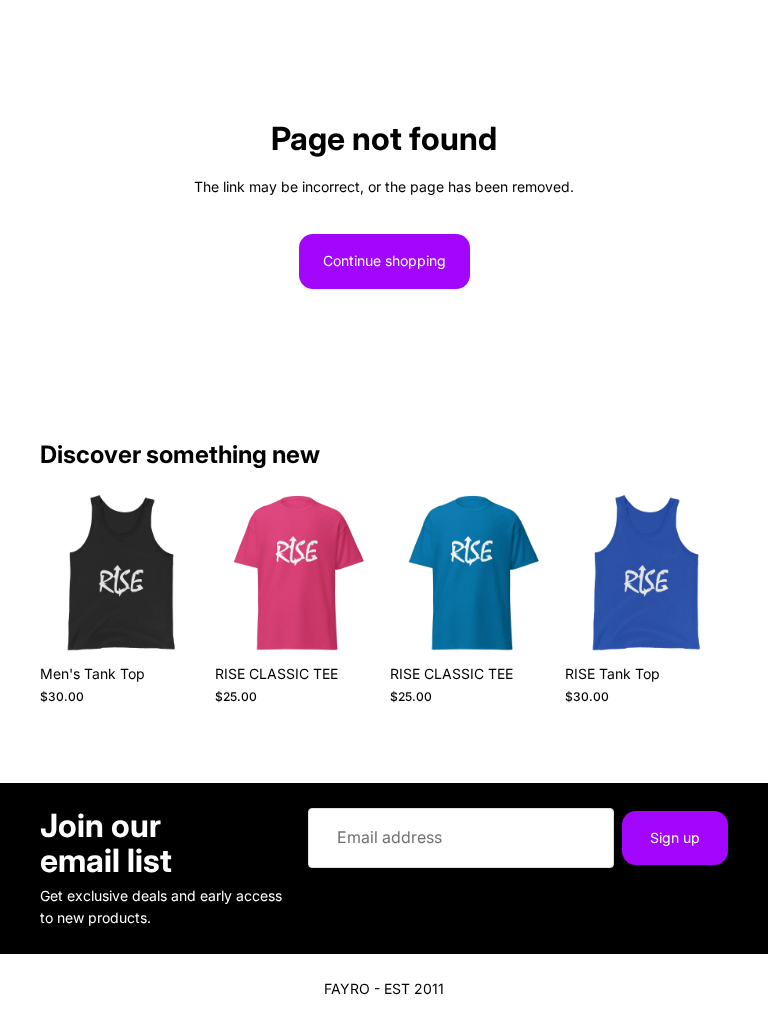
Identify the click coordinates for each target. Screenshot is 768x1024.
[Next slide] (181, 574)
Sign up (675, 836)
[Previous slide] (62, 574)
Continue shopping (384, 260)
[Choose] (172, 625)
